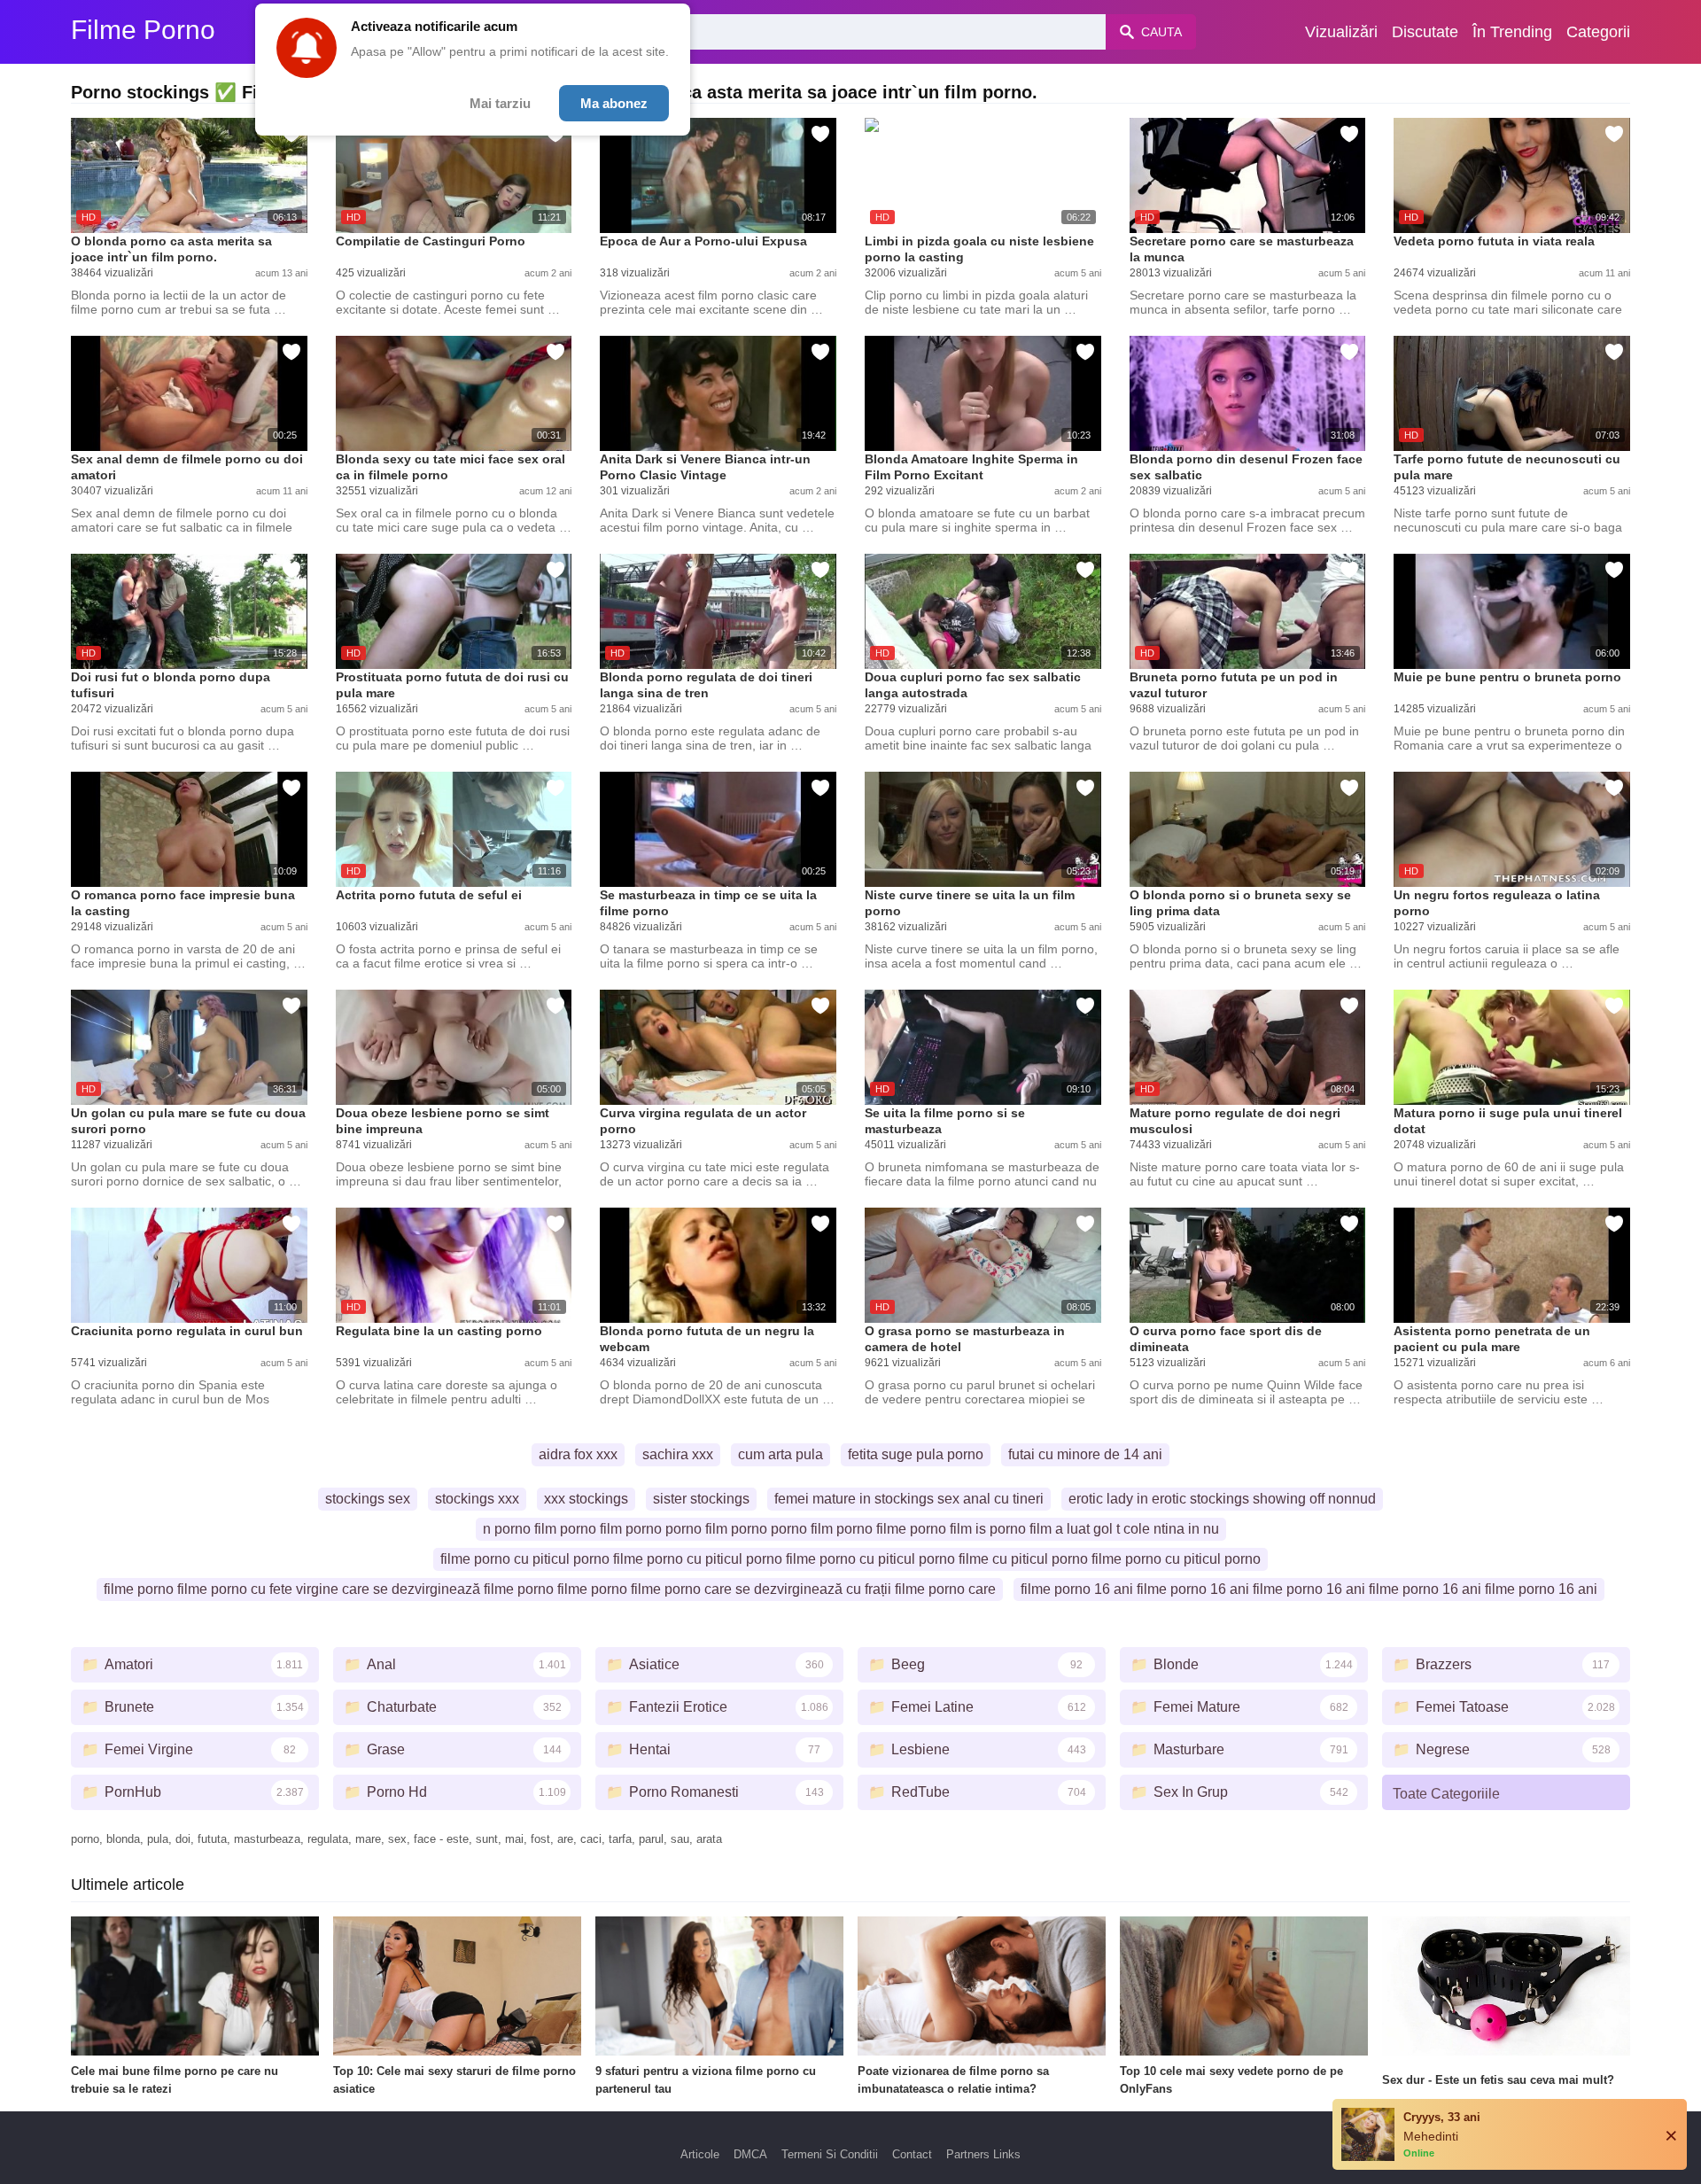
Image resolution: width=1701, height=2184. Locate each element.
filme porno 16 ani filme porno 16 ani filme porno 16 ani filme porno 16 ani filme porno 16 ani (1309, 1589)
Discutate (1425, 32)
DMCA (750, 2154)
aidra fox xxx (578, 1454)
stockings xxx (477, 1499)
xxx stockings (586, 1499)
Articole (700, 2154)
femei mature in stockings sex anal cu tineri (909, 1499)
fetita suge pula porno (916, 1454)
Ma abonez (614, 103)
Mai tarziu (500, 103)
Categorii (1598, 32)
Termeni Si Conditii (830, 2154)
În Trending (1512, 32)
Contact (912, 2154)
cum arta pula (781, 1454)
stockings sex (368, 1499)
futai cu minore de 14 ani (1085, 1454)
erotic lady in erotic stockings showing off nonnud (1222, 1499)
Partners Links (983, 2154)
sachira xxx (678, 1454)
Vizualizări (1341, 32)
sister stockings (701, 1499)
